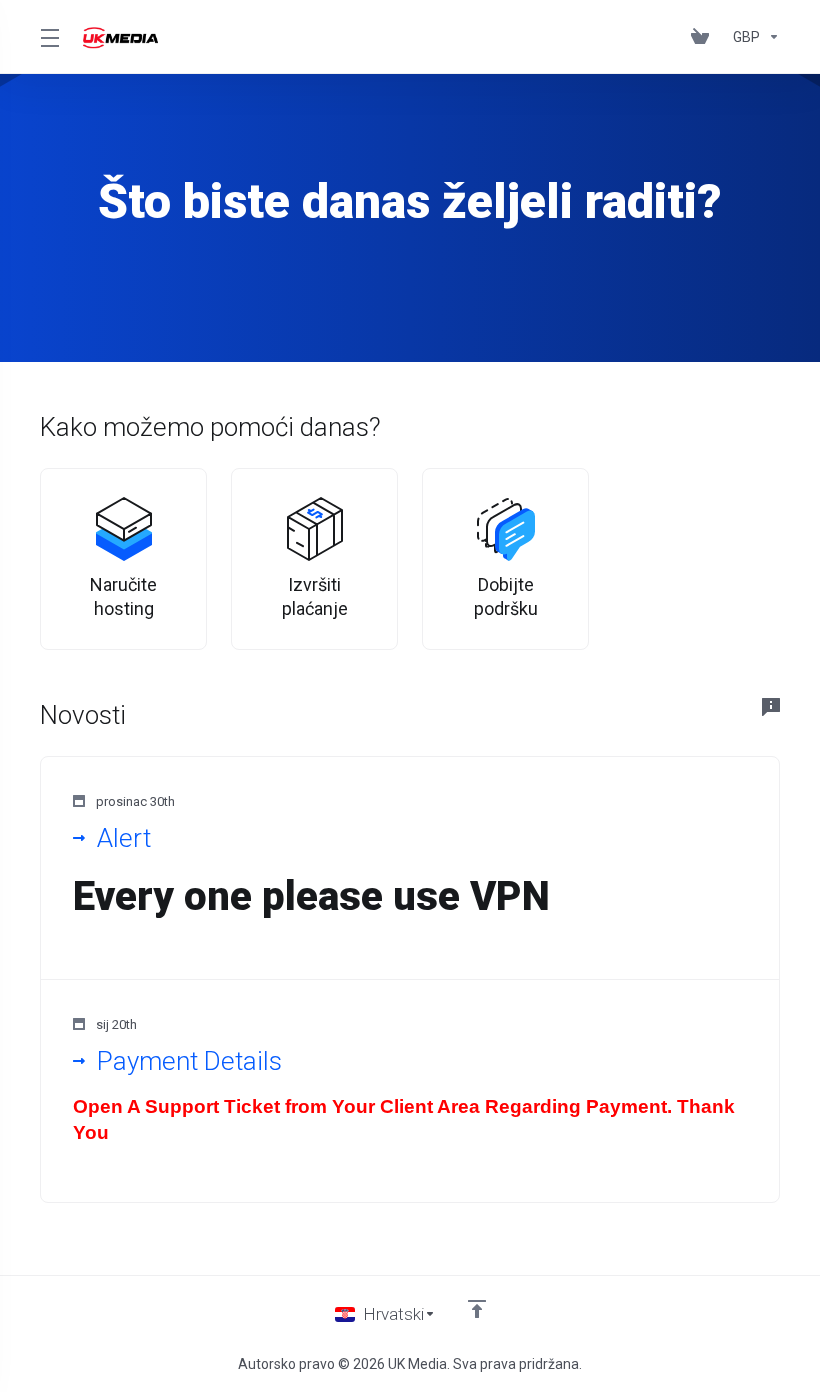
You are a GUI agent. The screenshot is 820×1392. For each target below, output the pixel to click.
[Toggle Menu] (49, 37)
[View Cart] (704, 37)
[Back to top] (477, 1309)
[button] (410, 868)
